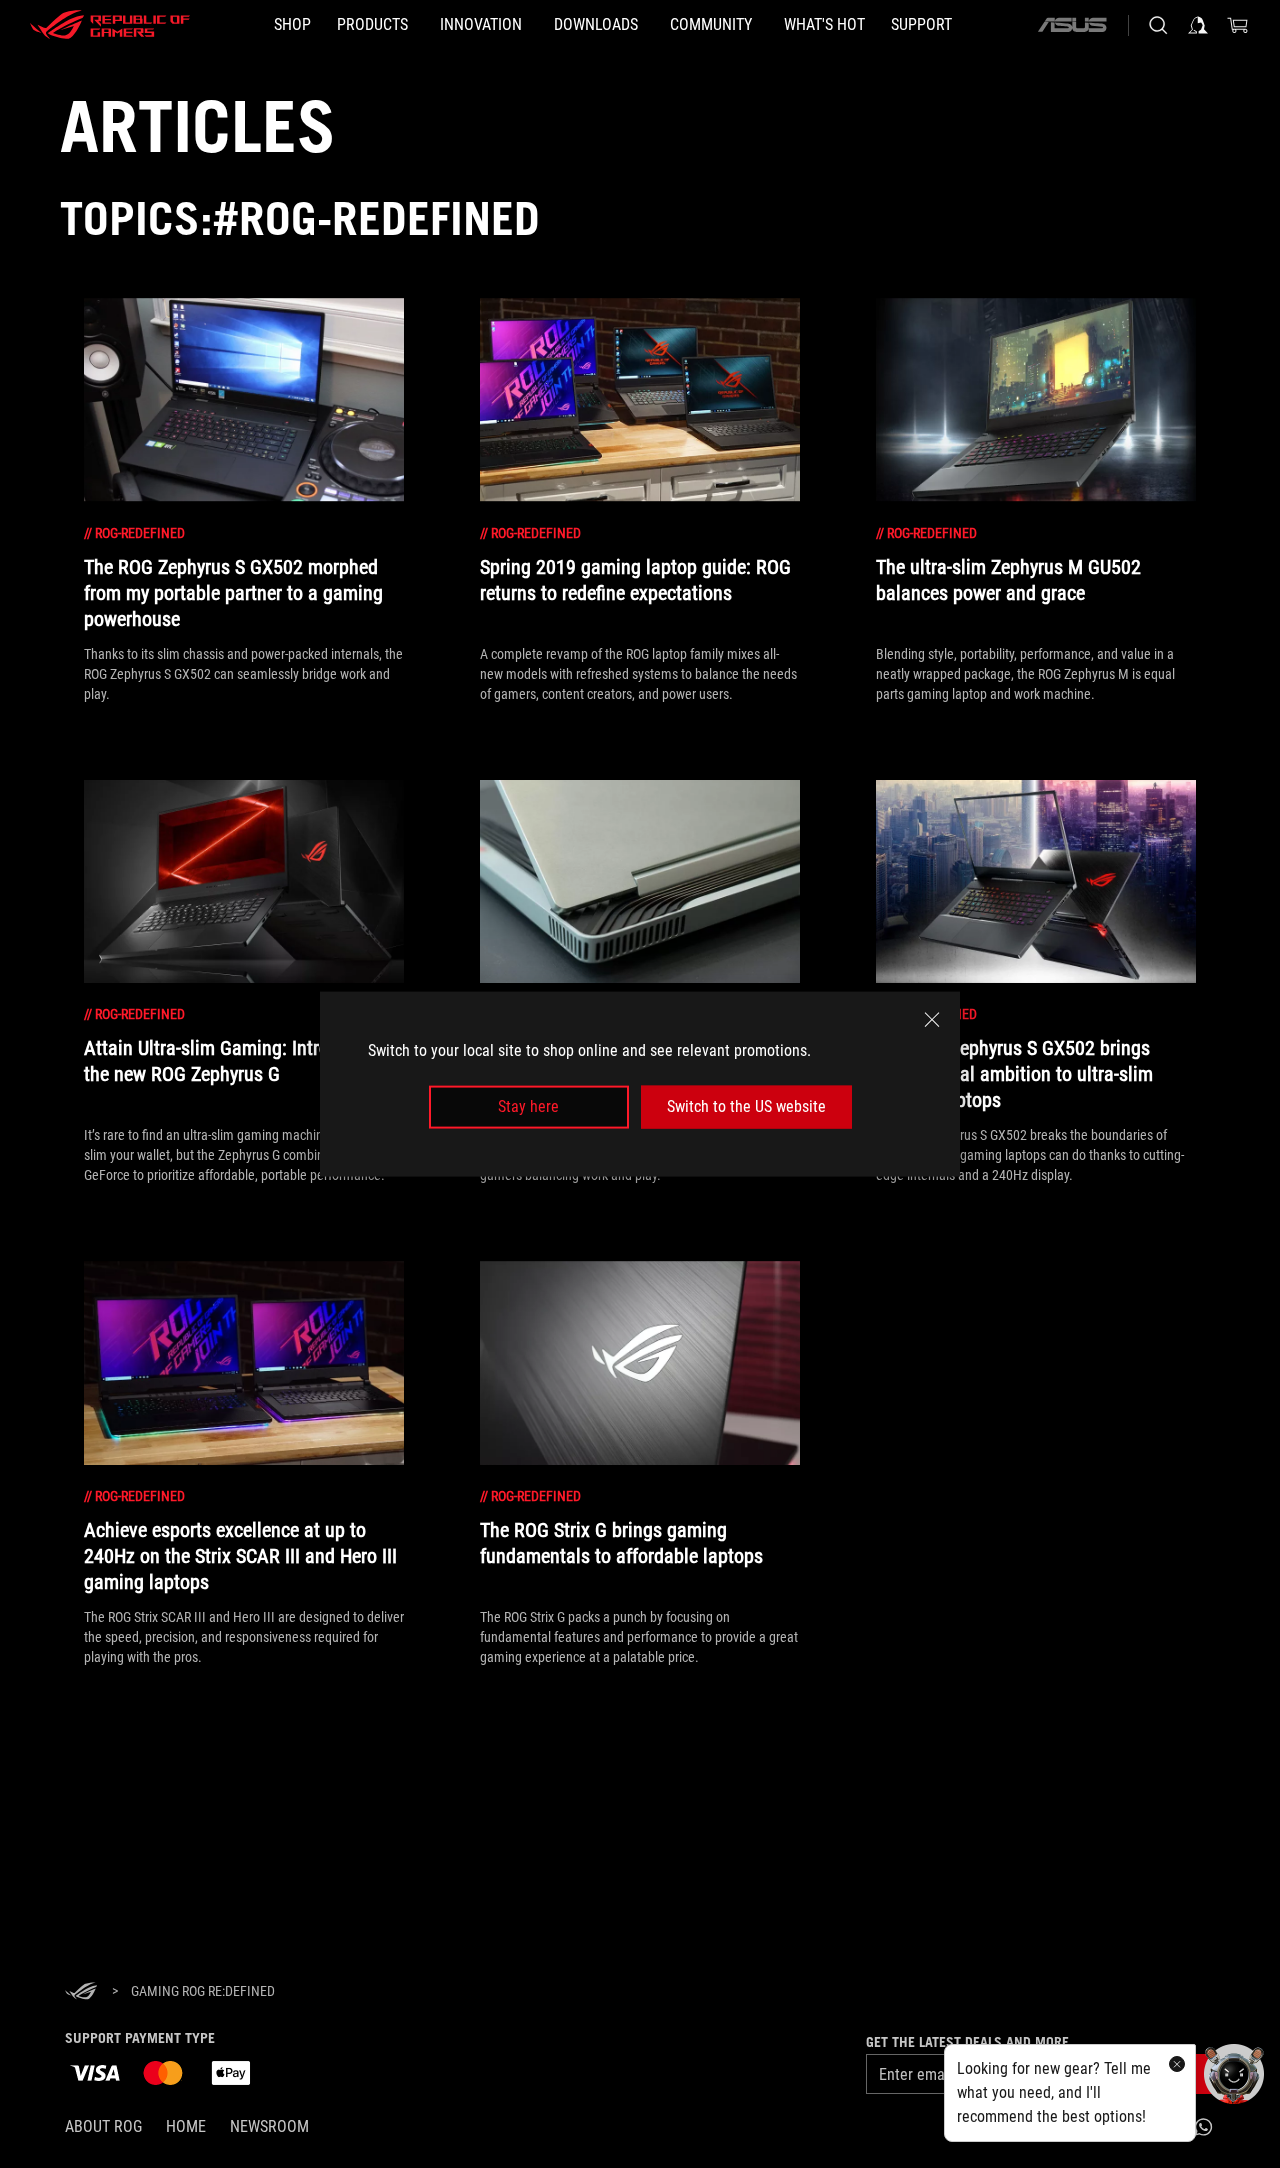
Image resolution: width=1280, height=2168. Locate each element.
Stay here (528, 1106)
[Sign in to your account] (1198, 25)
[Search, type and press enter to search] (1158, 25)
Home (186, 2126)
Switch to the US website (746, 1106)
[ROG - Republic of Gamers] (110, 25)
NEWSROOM (269, 2126)
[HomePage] (81, 1992)
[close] (932, 1020)
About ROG (103, 2126)
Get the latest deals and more (967, 2042)
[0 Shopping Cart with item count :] (1238, 25)
